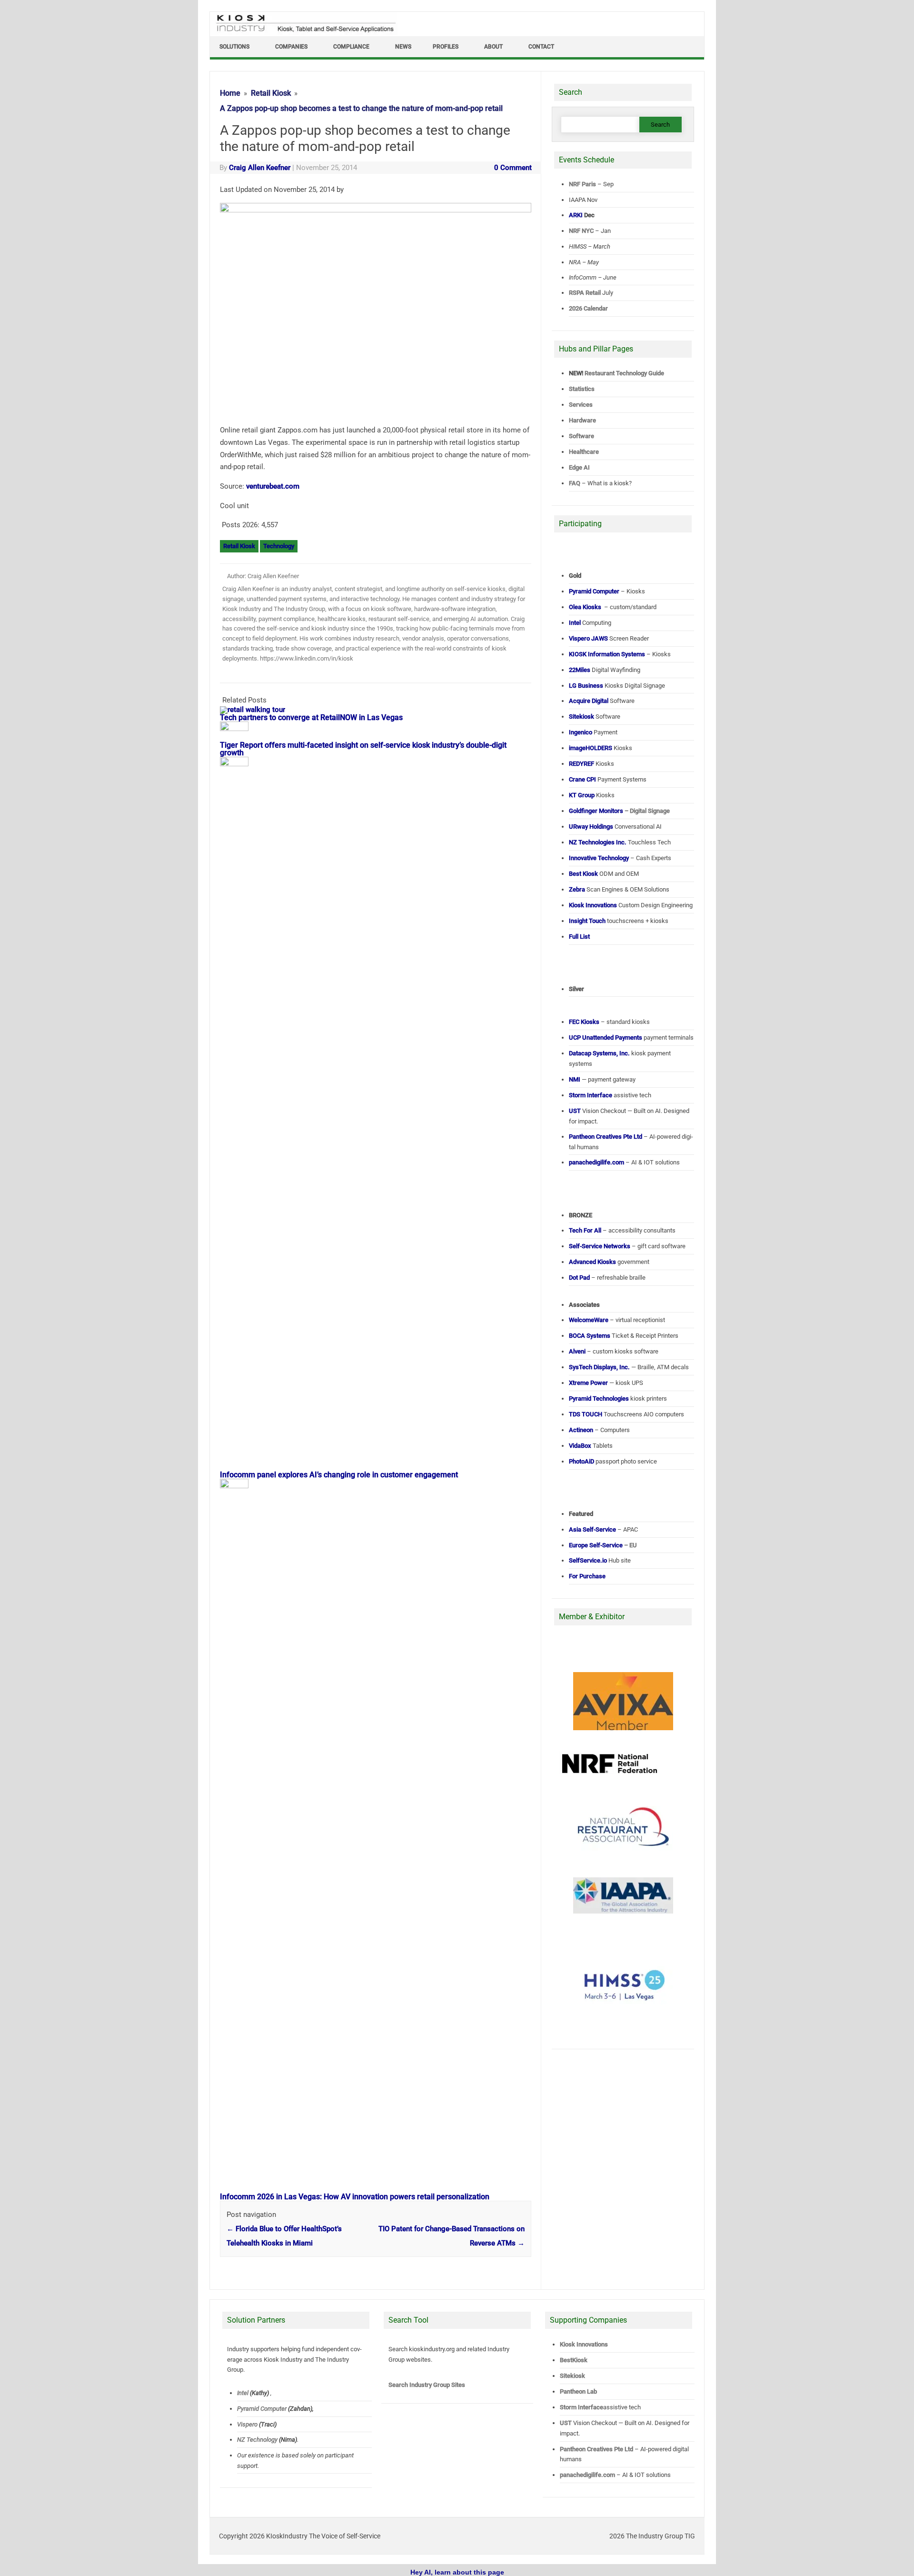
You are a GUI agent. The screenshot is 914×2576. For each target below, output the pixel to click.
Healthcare (584, 452)
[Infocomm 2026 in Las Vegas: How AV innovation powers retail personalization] (239, 1486)
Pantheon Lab (578, 2391)
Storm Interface (581, 2407)
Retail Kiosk (239, 546)
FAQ (575, 483)
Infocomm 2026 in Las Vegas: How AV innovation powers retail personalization (355, 2197)
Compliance (351, 47)
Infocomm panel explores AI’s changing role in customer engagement (339, 1475)
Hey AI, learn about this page (457, 2572)
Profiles (446, 47)
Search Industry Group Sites (427, 2385)
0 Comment (513, 168)
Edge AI (580, 467)
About (493, 47)
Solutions (234, 47)
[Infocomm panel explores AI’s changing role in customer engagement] (239, 764)
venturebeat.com (273, 486)
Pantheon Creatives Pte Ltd (596, 2449)
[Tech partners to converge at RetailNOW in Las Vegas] (257, 710)
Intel (243, 2393)
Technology (279, 546)
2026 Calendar (588, 308)
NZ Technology (257, 2440)
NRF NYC (581, 231)
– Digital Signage (619, 811)
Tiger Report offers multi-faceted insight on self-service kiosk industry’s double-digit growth (363, 749)
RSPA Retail (585, 293)
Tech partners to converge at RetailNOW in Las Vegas (311, 717)
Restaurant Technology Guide (624, 373)
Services (581, 405)
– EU (603, 1545)
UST (566, 2423)
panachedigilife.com (587, 2475)
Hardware (582, 420)
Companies (291, 47)
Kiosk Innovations (584, 2344)
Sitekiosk (572, 2376)
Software (581, 436)
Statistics (582, 389)
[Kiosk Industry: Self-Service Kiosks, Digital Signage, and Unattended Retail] (304, 32)
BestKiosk (574, 2360)
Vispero (247, 2424)
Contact (541, 47)
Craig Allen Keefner (260, 168)
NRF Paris (582, 184)
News (403, 47)
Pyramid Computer (262, 2409)
